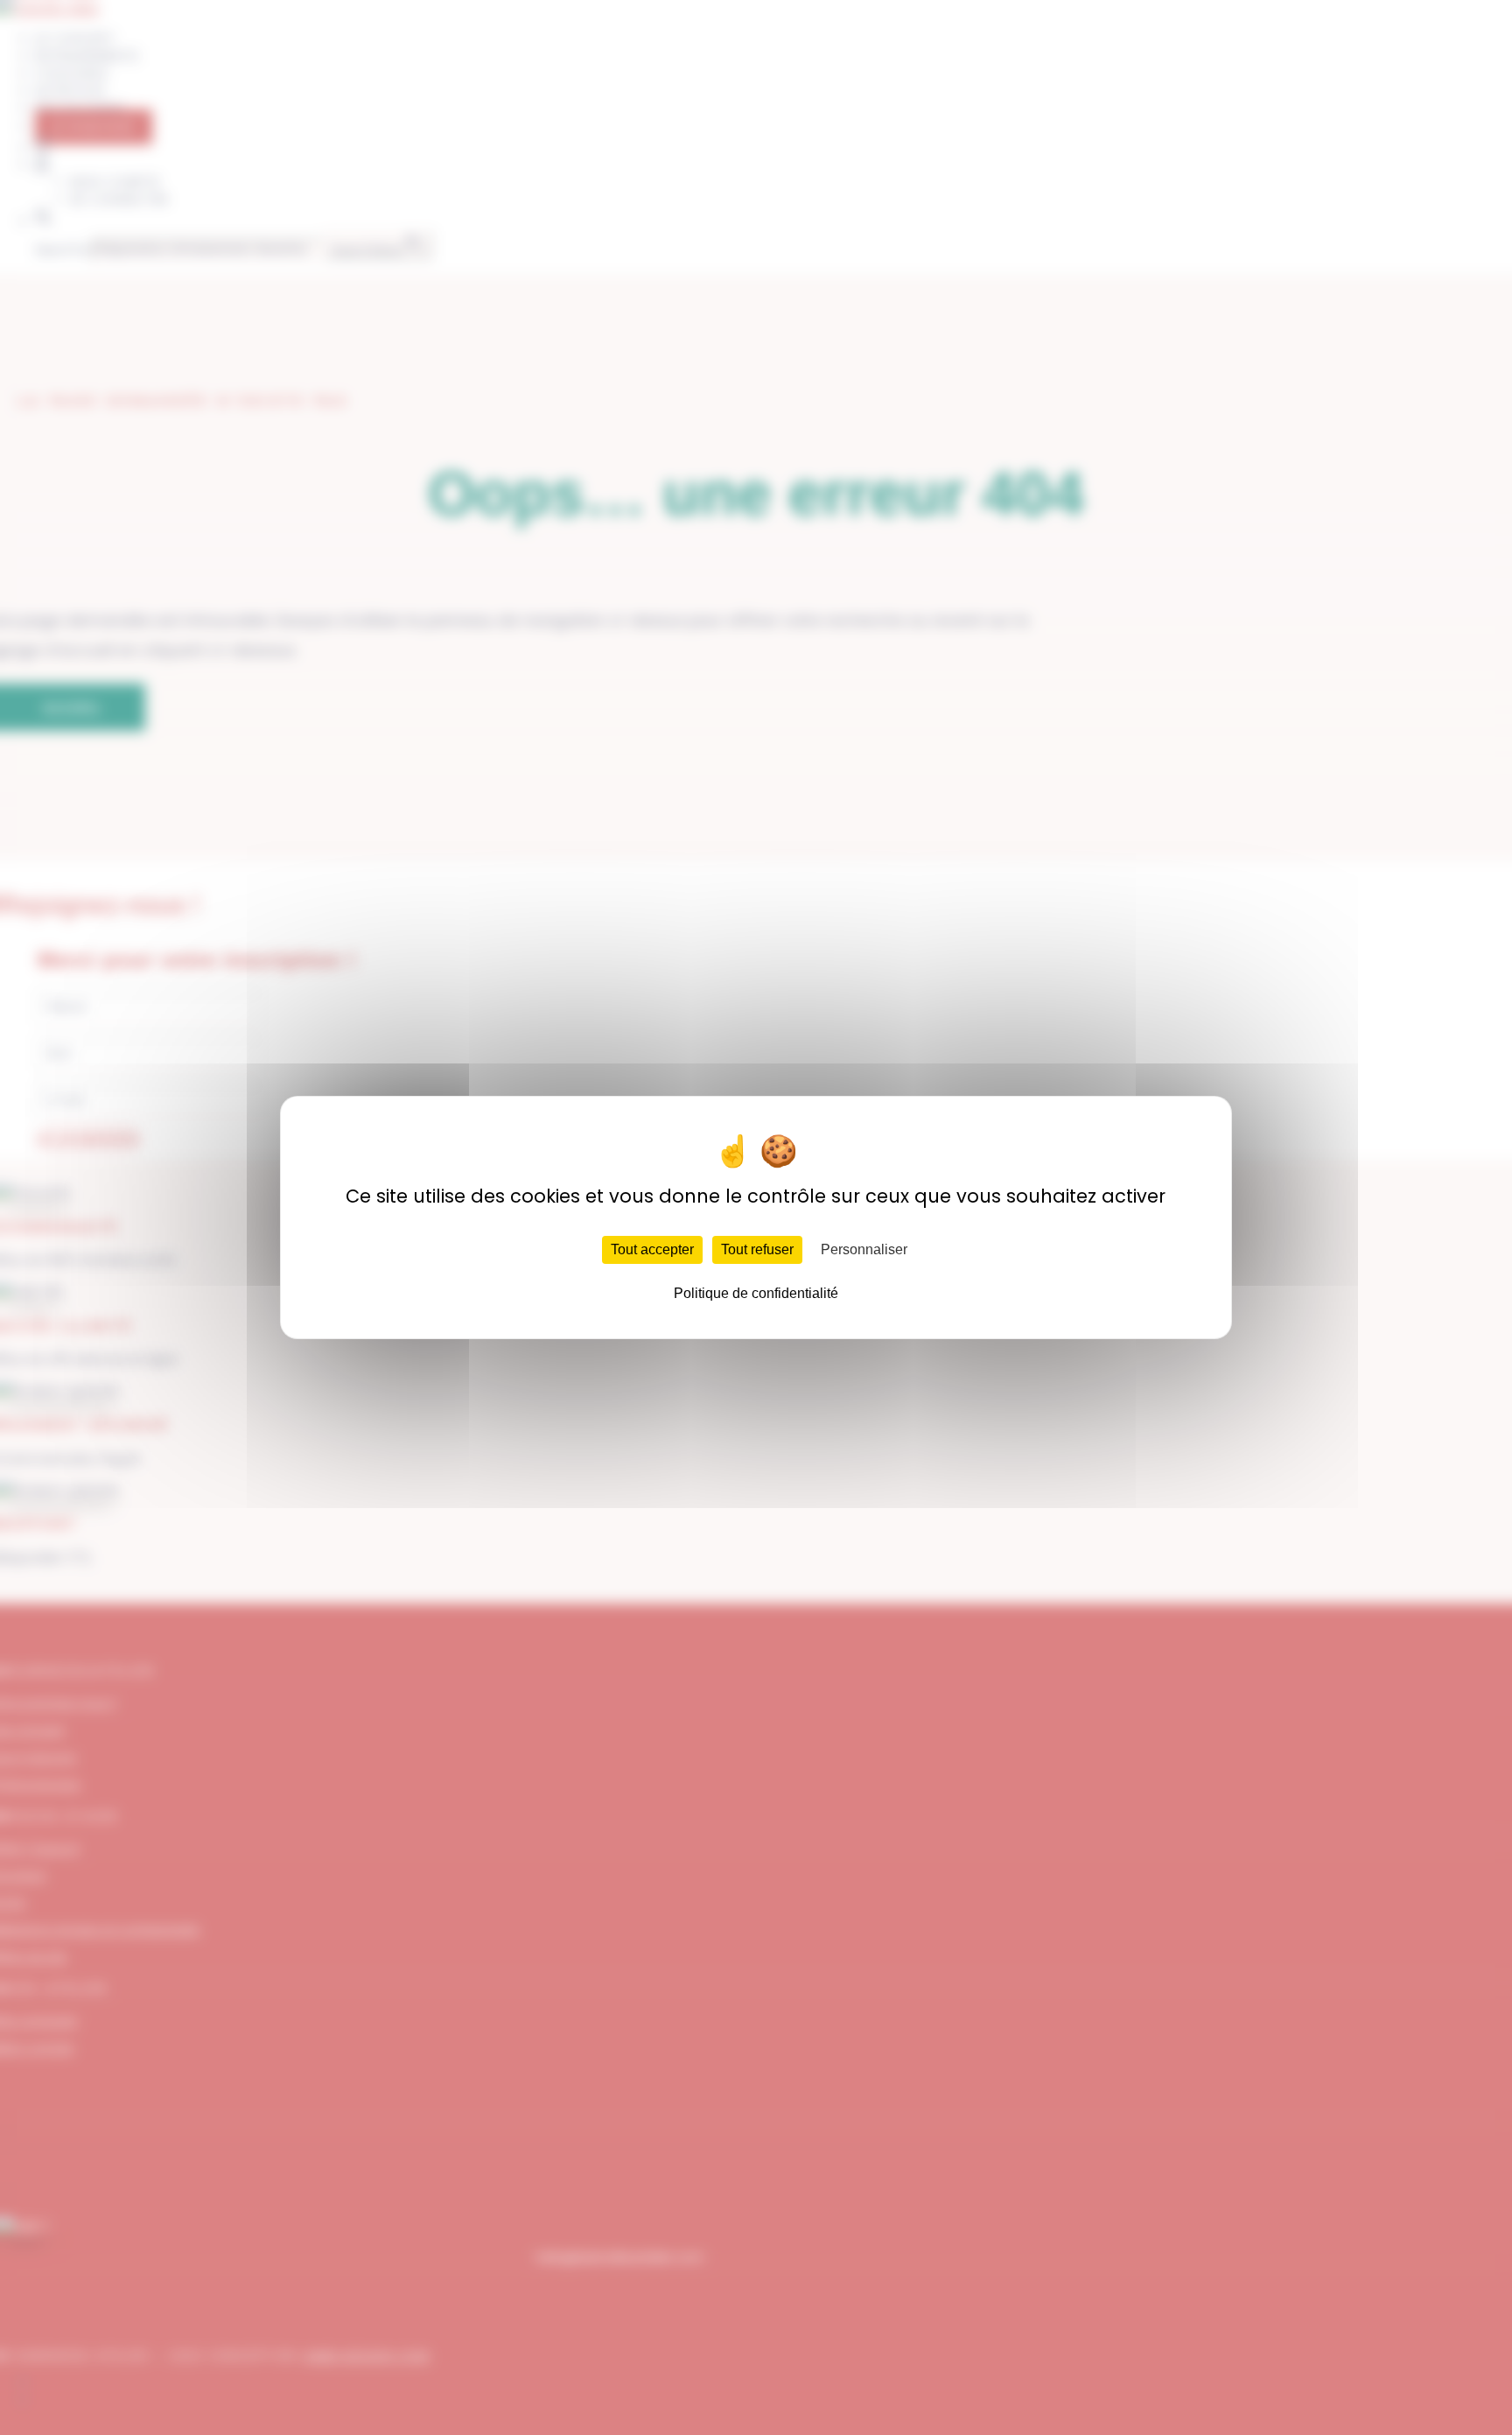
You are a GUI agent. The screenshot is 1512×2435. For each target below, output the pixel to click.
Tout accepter (652, 1249)
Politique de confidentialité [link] (756, 1293)
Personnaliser (864, 1249)
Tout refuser (757, 1249)
